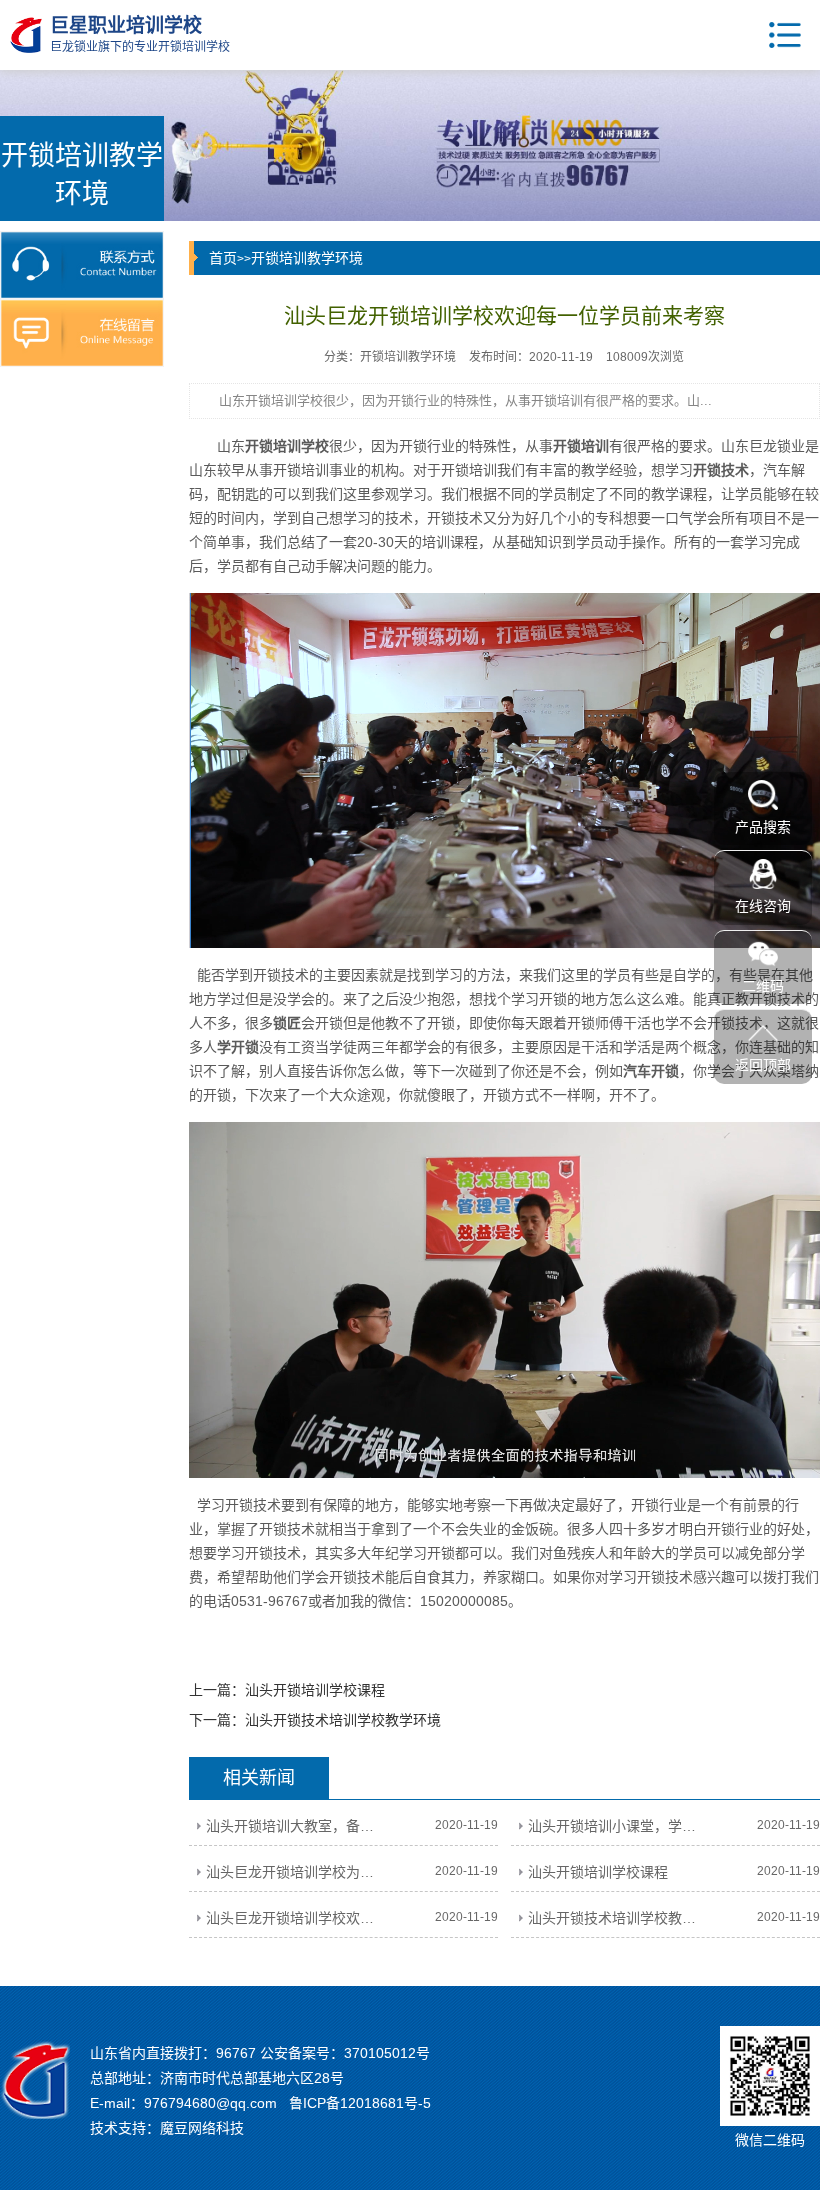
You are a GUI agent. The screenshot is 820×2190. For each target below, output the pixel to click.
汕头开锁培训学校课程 (315, 1690)
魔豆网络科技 (202, 2128)
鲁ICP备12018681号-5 (360, 2103)
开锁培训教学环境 (307, 258)
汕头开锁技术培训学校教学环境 (343, 1720)
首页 (223, 258)
